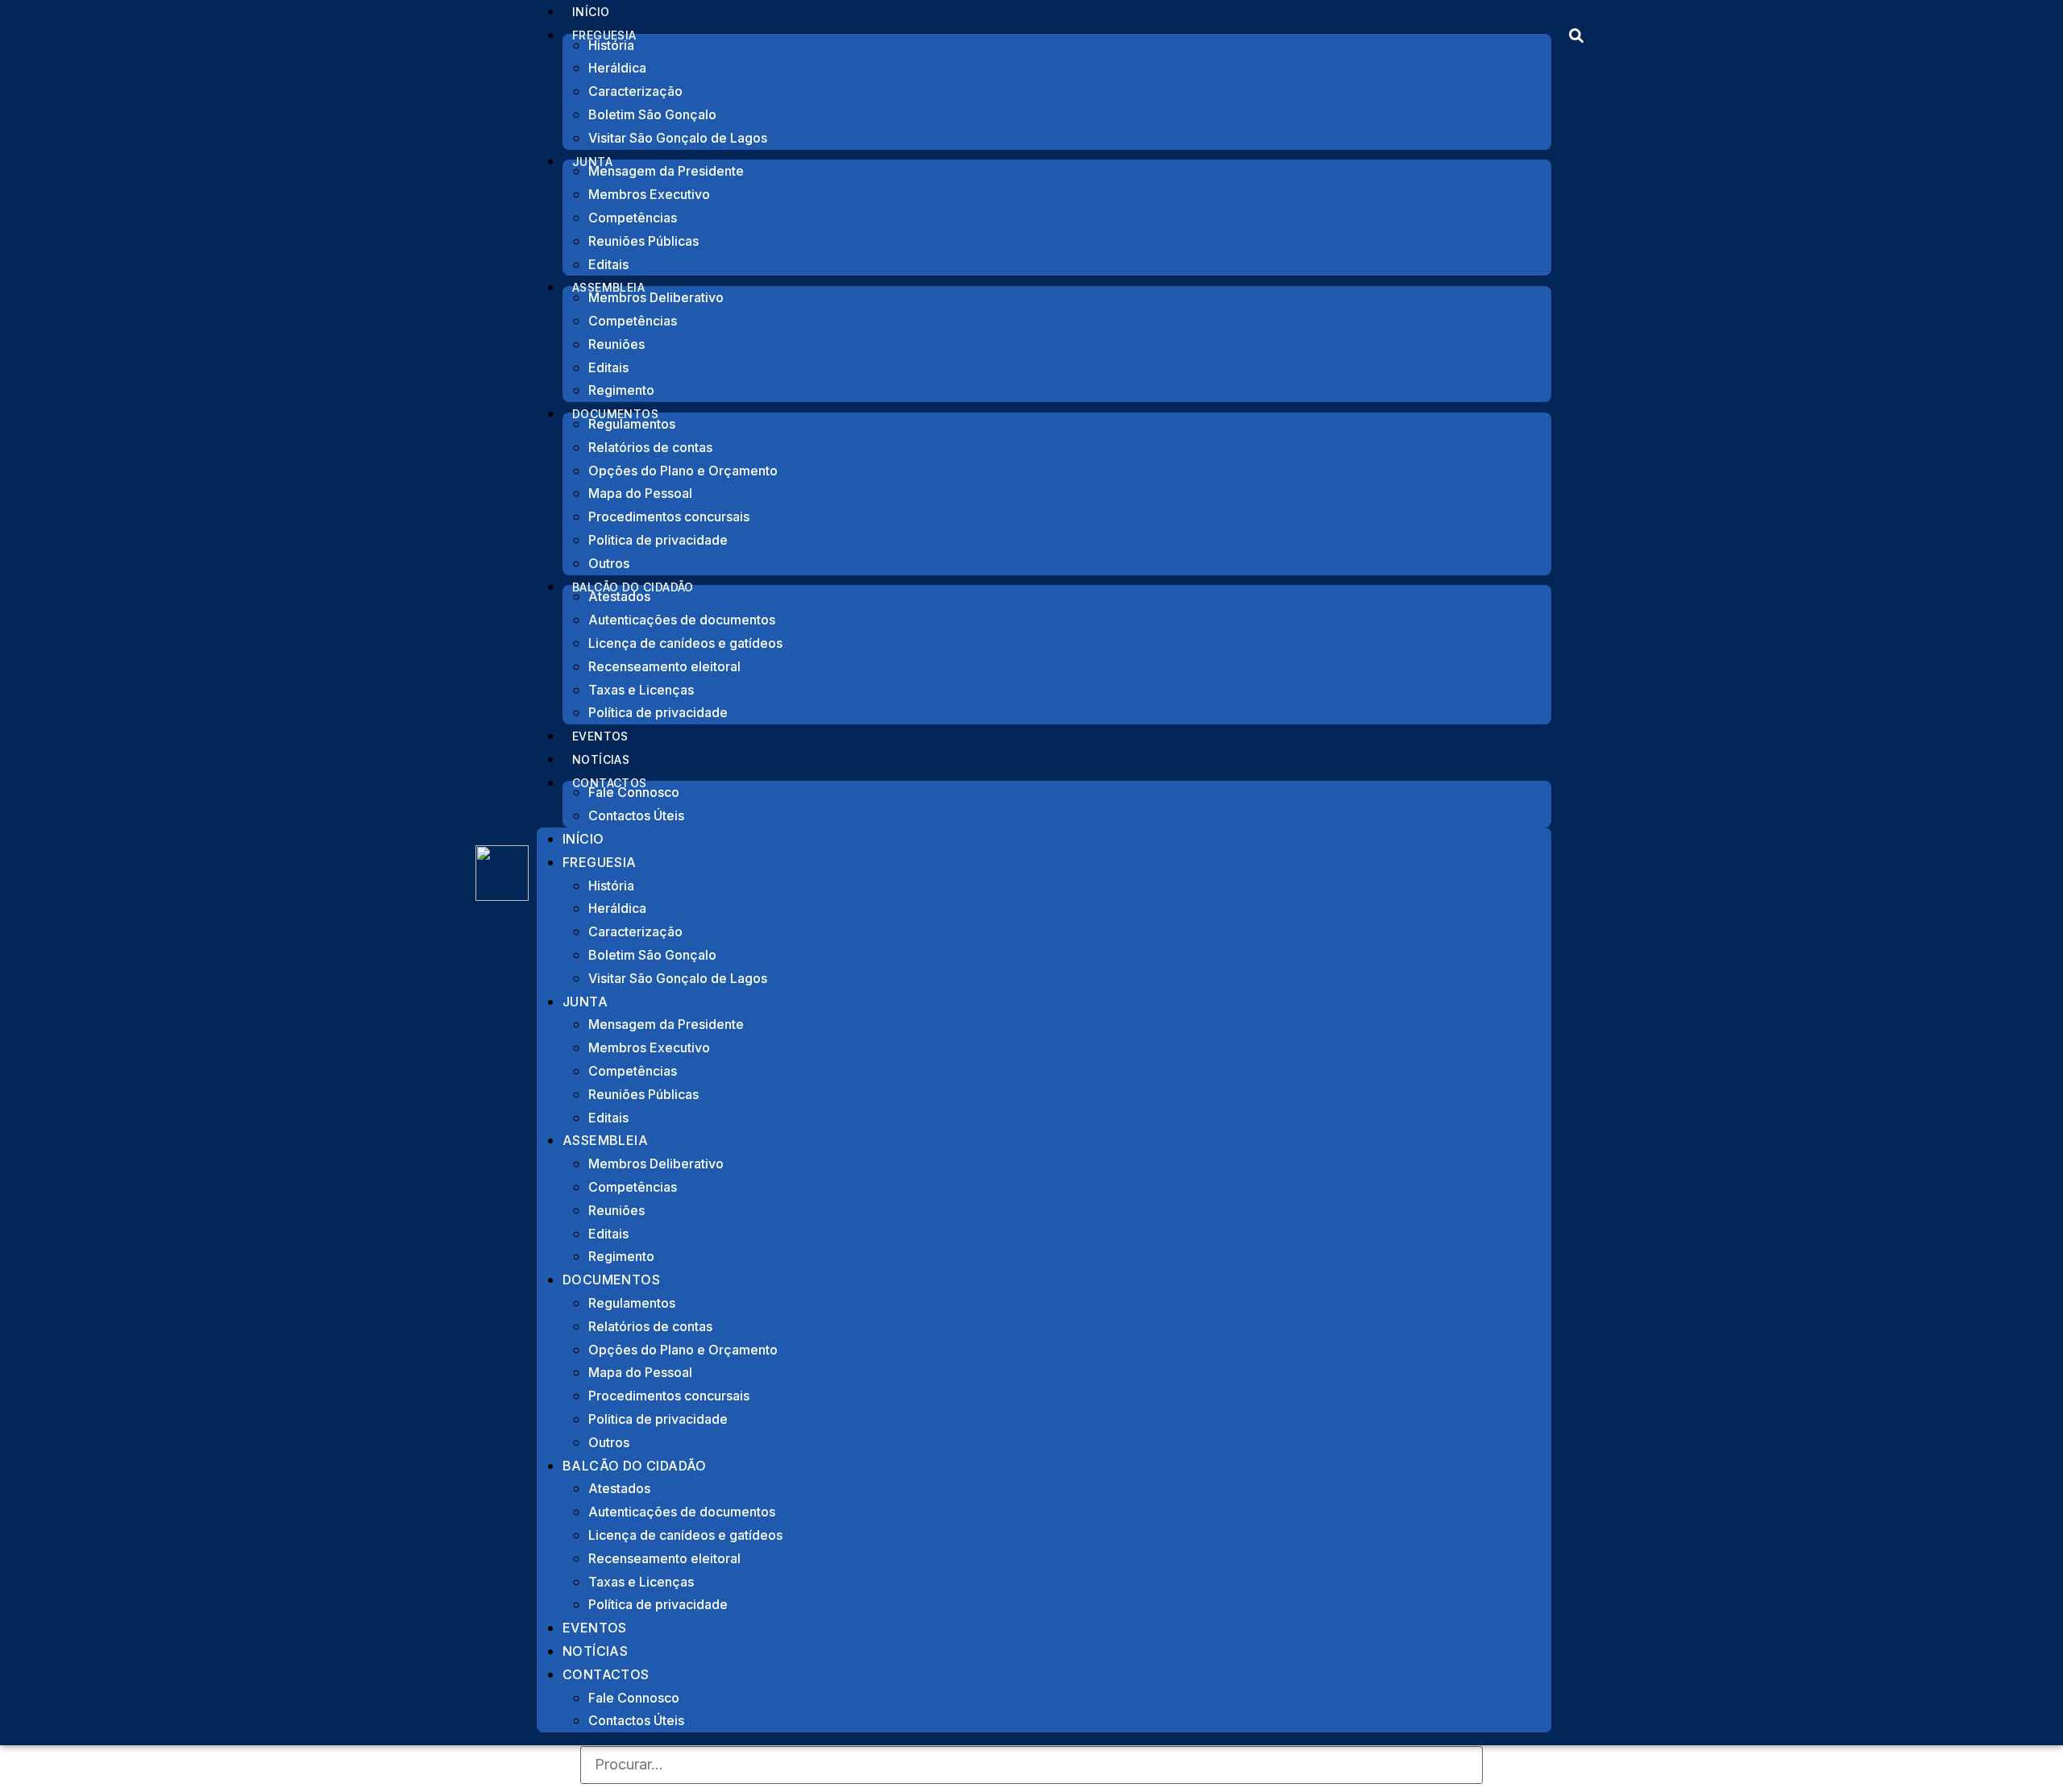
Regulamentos (632, 424)
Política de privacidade (658, 712)
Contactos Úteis (636, 815)
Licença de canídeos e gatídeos (685, 643)
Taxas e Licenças (641, 690)
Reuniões (616, 344)
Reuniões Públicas (643, 241)
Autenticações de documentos (682, 620)
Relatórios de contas (650, 447)
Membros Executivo (649, 194)
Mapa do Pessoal (640, 493)
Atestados (619, 596)
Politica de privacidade (658, 540)
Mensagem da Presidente (666, 171)
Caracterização (635, 91)
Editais (608, 367)
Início (583, 839)
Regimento (621, 1256)
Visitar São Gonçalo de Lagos (678, 138)
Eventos (595, 1628)
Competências (633, 218)
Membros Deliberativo (656, 297)
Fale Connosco (634, 792)
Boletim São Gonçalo (652, 114)
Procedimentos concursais (669, 516)
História (611, 45)
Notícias (595, 1651)
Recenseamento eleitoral (664, 666)
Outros (609, 1442)
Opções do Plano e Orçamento (683, 471)
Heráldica (617, 68)
